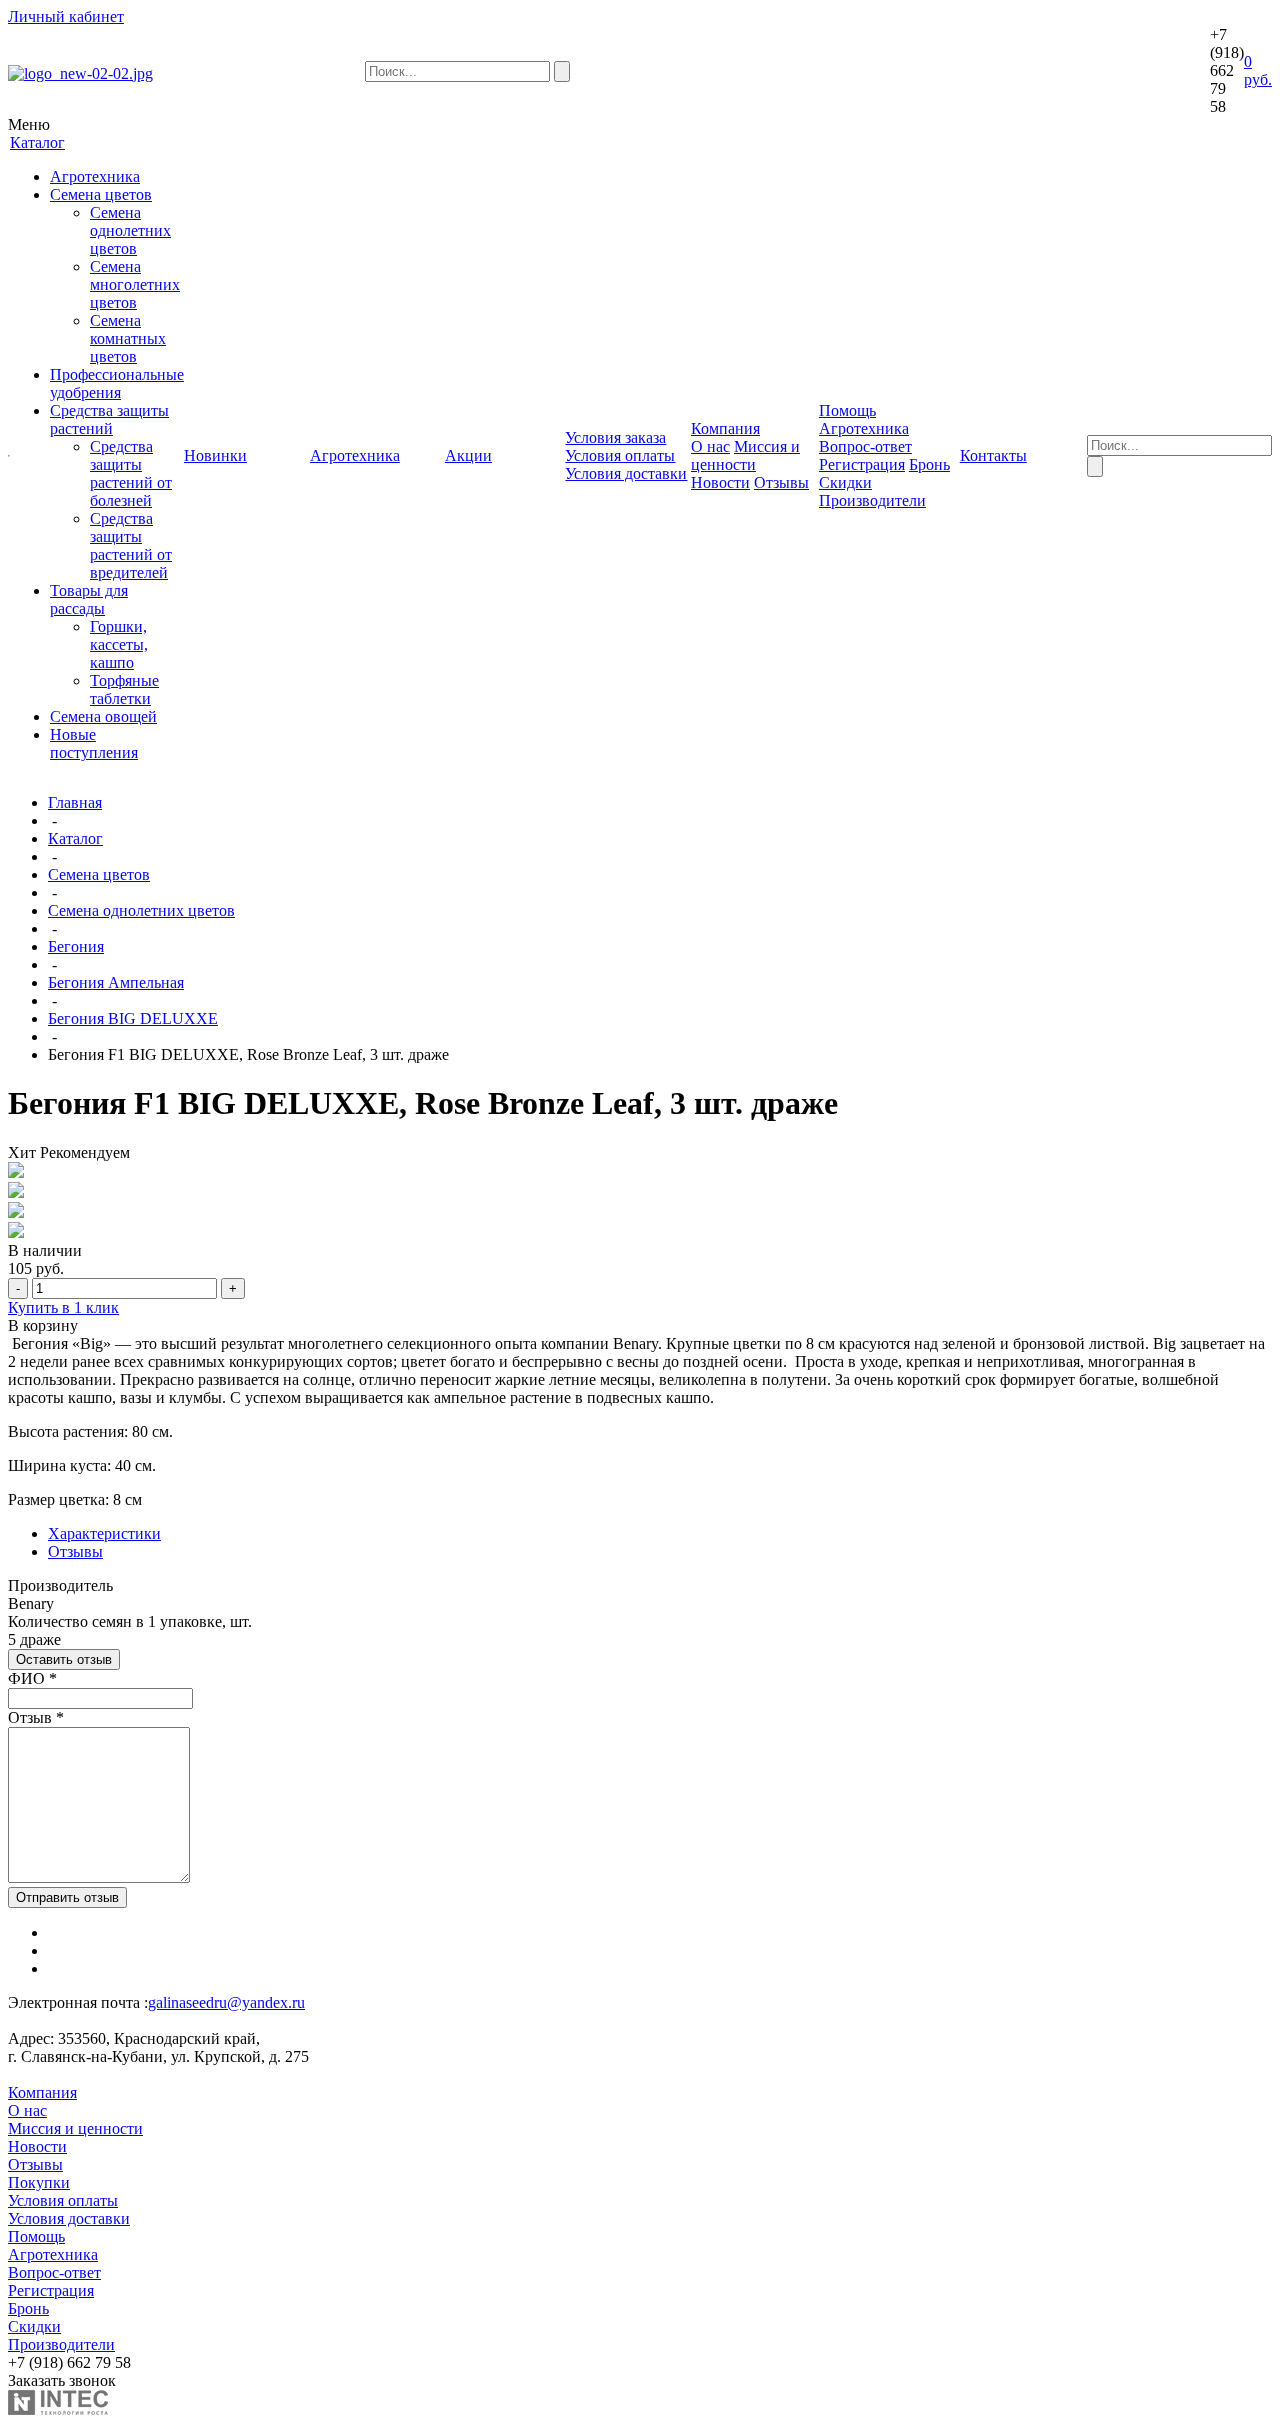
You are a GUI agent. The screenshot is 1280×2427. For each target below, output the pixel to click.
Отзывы (781, 482)
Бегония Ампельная (116, 982)
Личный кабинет (66, 16)
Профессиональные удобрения (117, 383)
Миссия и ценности (745, 455)
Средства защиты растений (109, 419)
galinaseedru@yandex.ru (226, 2002)
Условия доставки (626, 473)
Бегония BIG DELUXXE (133, 1018)
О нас (710, 446)
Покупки (39, 2182)
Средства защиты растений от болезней (131, 473)
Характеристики (104, 1533)
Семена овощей (103, 716)
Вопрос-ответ (865, 446)
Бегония (76, 946)
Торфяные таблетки (124, 689)
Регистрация (862, 464)
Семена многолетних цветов (135, 284)
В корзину (43, 1325)
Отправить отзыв (67, 1897)
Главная (75, 802)
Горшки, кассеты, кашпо (119, 644)
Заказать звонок (62, 2380)
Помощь (36, 2236)
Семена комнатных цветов (128, 338)
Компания (42, 2092)
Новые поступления (94, 743)
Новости (720, 482)
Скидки (845, 482)
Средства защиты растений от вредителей (131, 545)
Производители (872, 500)
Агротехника (95, 176)
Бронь (929, 464)
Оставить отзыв (64, 1659)
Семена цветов (101, 194)
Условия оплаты (620, 455)
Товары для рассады (89, 599)
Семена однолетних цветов (130, 230)
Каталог (75, 838)
